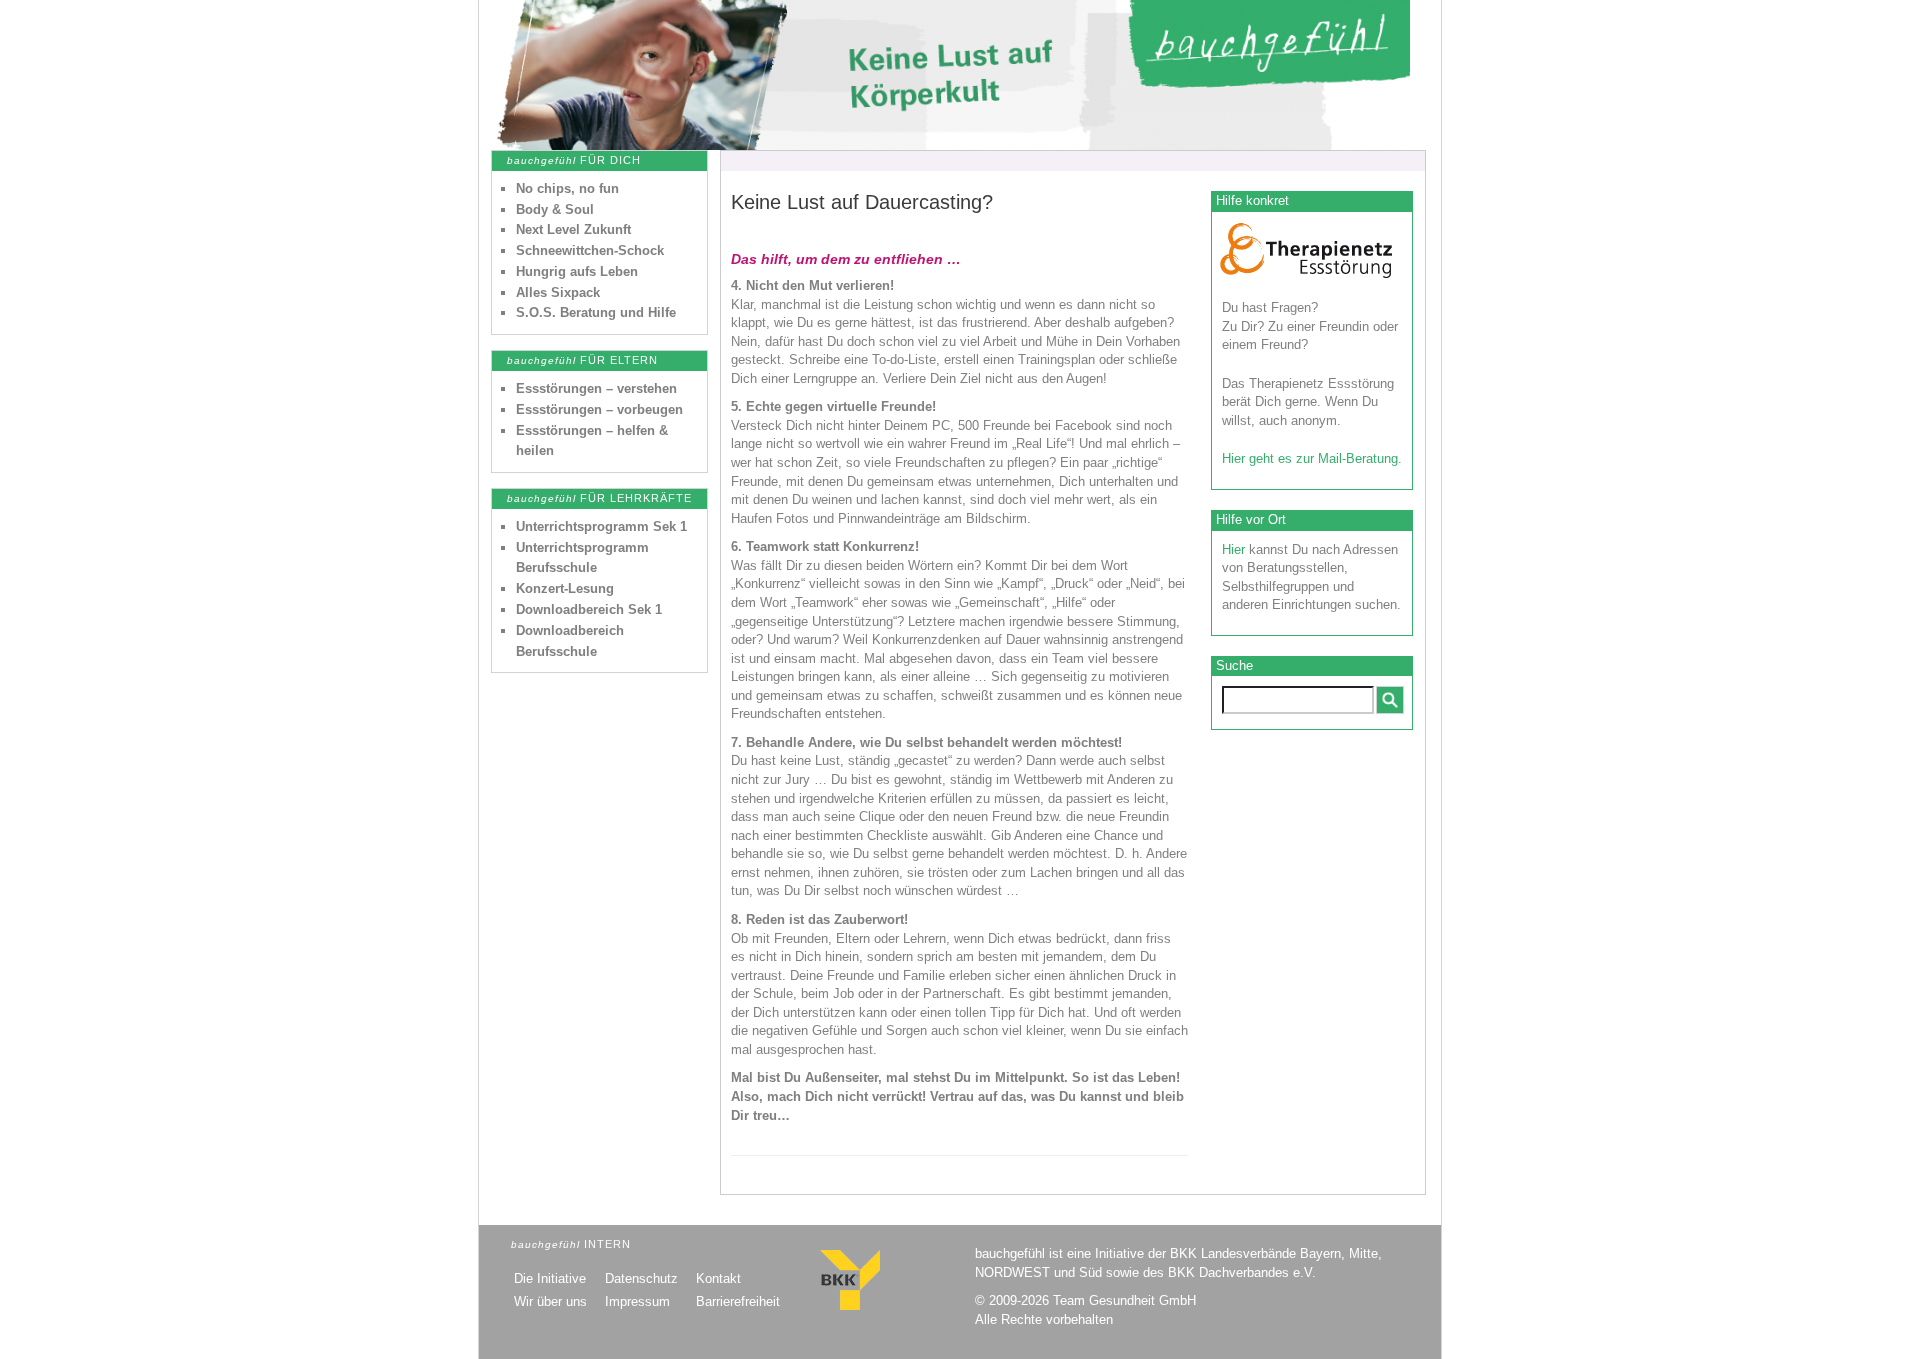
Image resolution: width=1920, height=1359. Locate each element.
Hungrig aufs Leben (577, 271)
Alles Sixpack (558, 292)
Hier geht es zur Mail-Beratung (1310, 458)
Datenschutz (641, 1278)
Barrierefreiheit (738, 1301)
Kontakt (718, 1278)
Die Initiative (550, 1278)
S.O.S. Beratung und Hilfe (596, 312)
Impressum (637, 1301)
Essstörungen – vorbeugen (599, 409)
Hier (1233, 549)
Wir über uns (550, 1301)
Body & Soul (555, 209)
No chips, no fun (567, 188)
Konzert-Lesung (565, 588)
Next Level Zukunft (573, 229)
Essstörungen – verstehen (596, 388)
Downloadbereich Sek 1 (589, 609)
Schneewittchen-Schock (590, 250)
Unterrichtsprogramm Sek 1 (601, 526)
